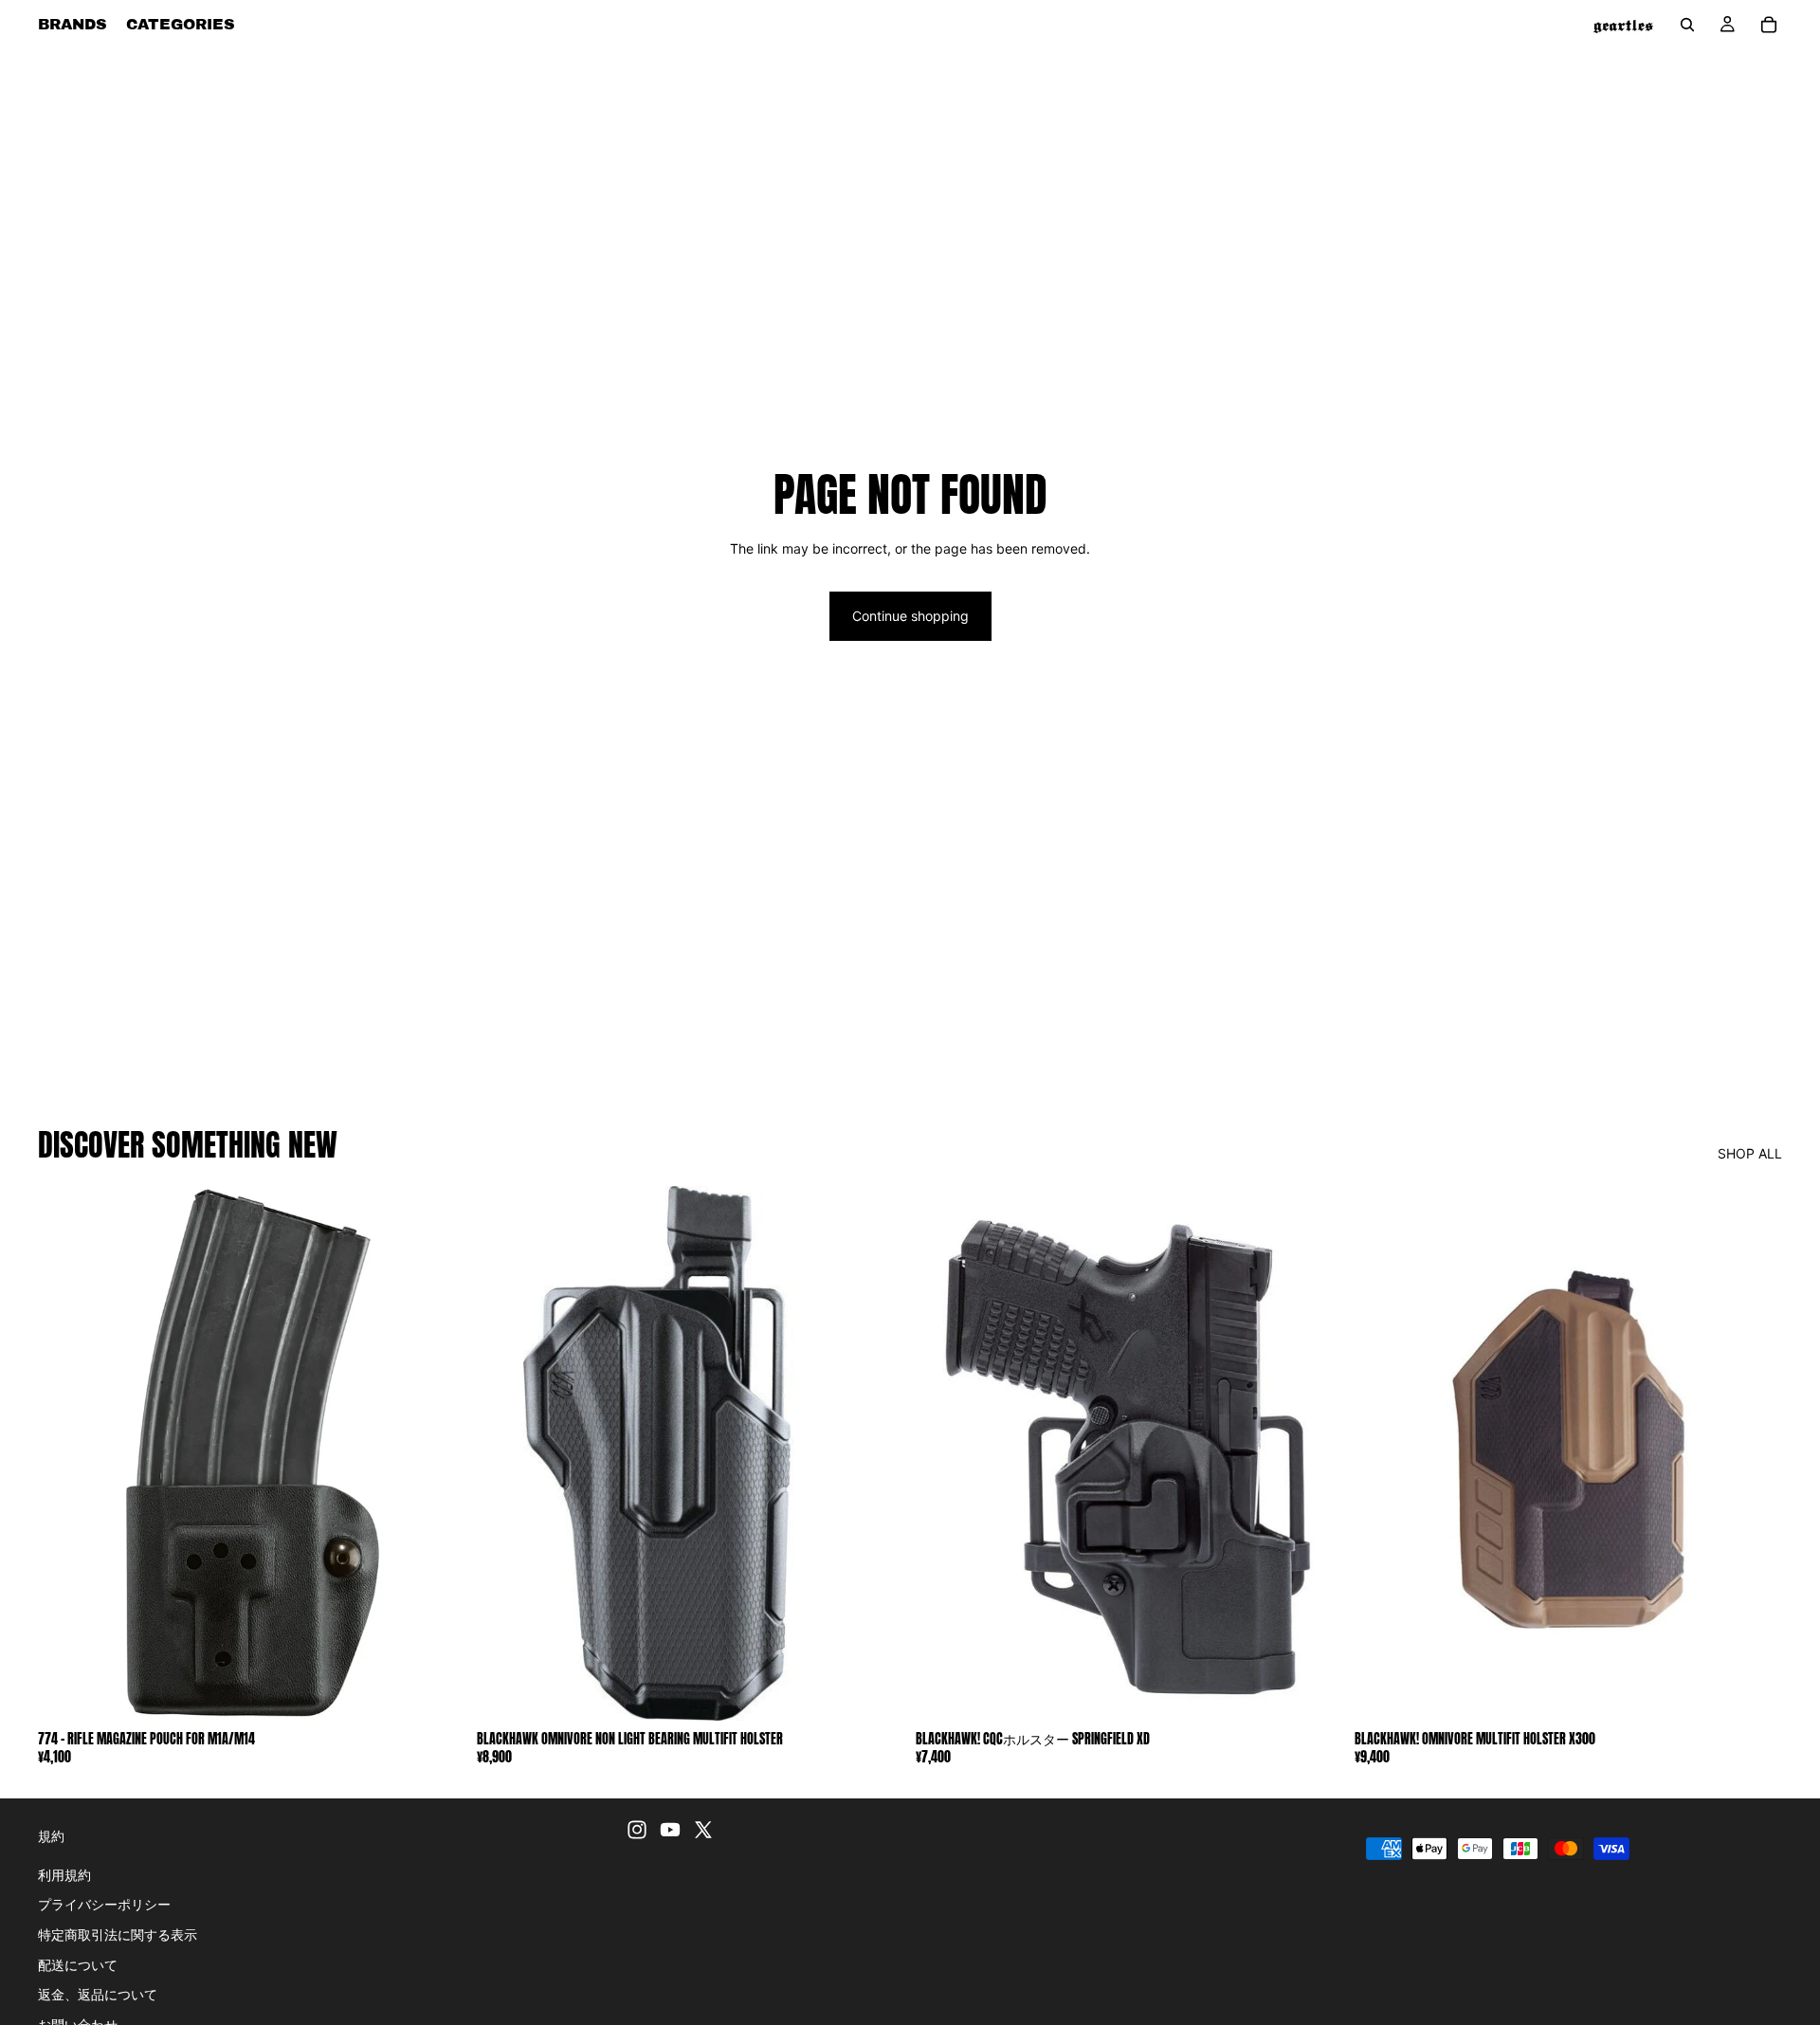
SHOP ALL (1750, 1153)
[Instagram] (637, 1830)
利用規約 (64, 1875)
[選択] (875, 1691)
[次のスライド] (876, 1453)
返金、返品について (98, 1994)
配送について (78, 1965)
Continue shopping (910, 616)
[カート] (1769, 25)
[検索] (1687, 25)
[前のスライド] (505, 1453)
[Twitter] (703, 1830)
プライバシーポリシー (104, 1905)
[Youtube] (670, 1830)
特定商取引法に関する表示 (118, 1934)
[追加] (436, 1691)
